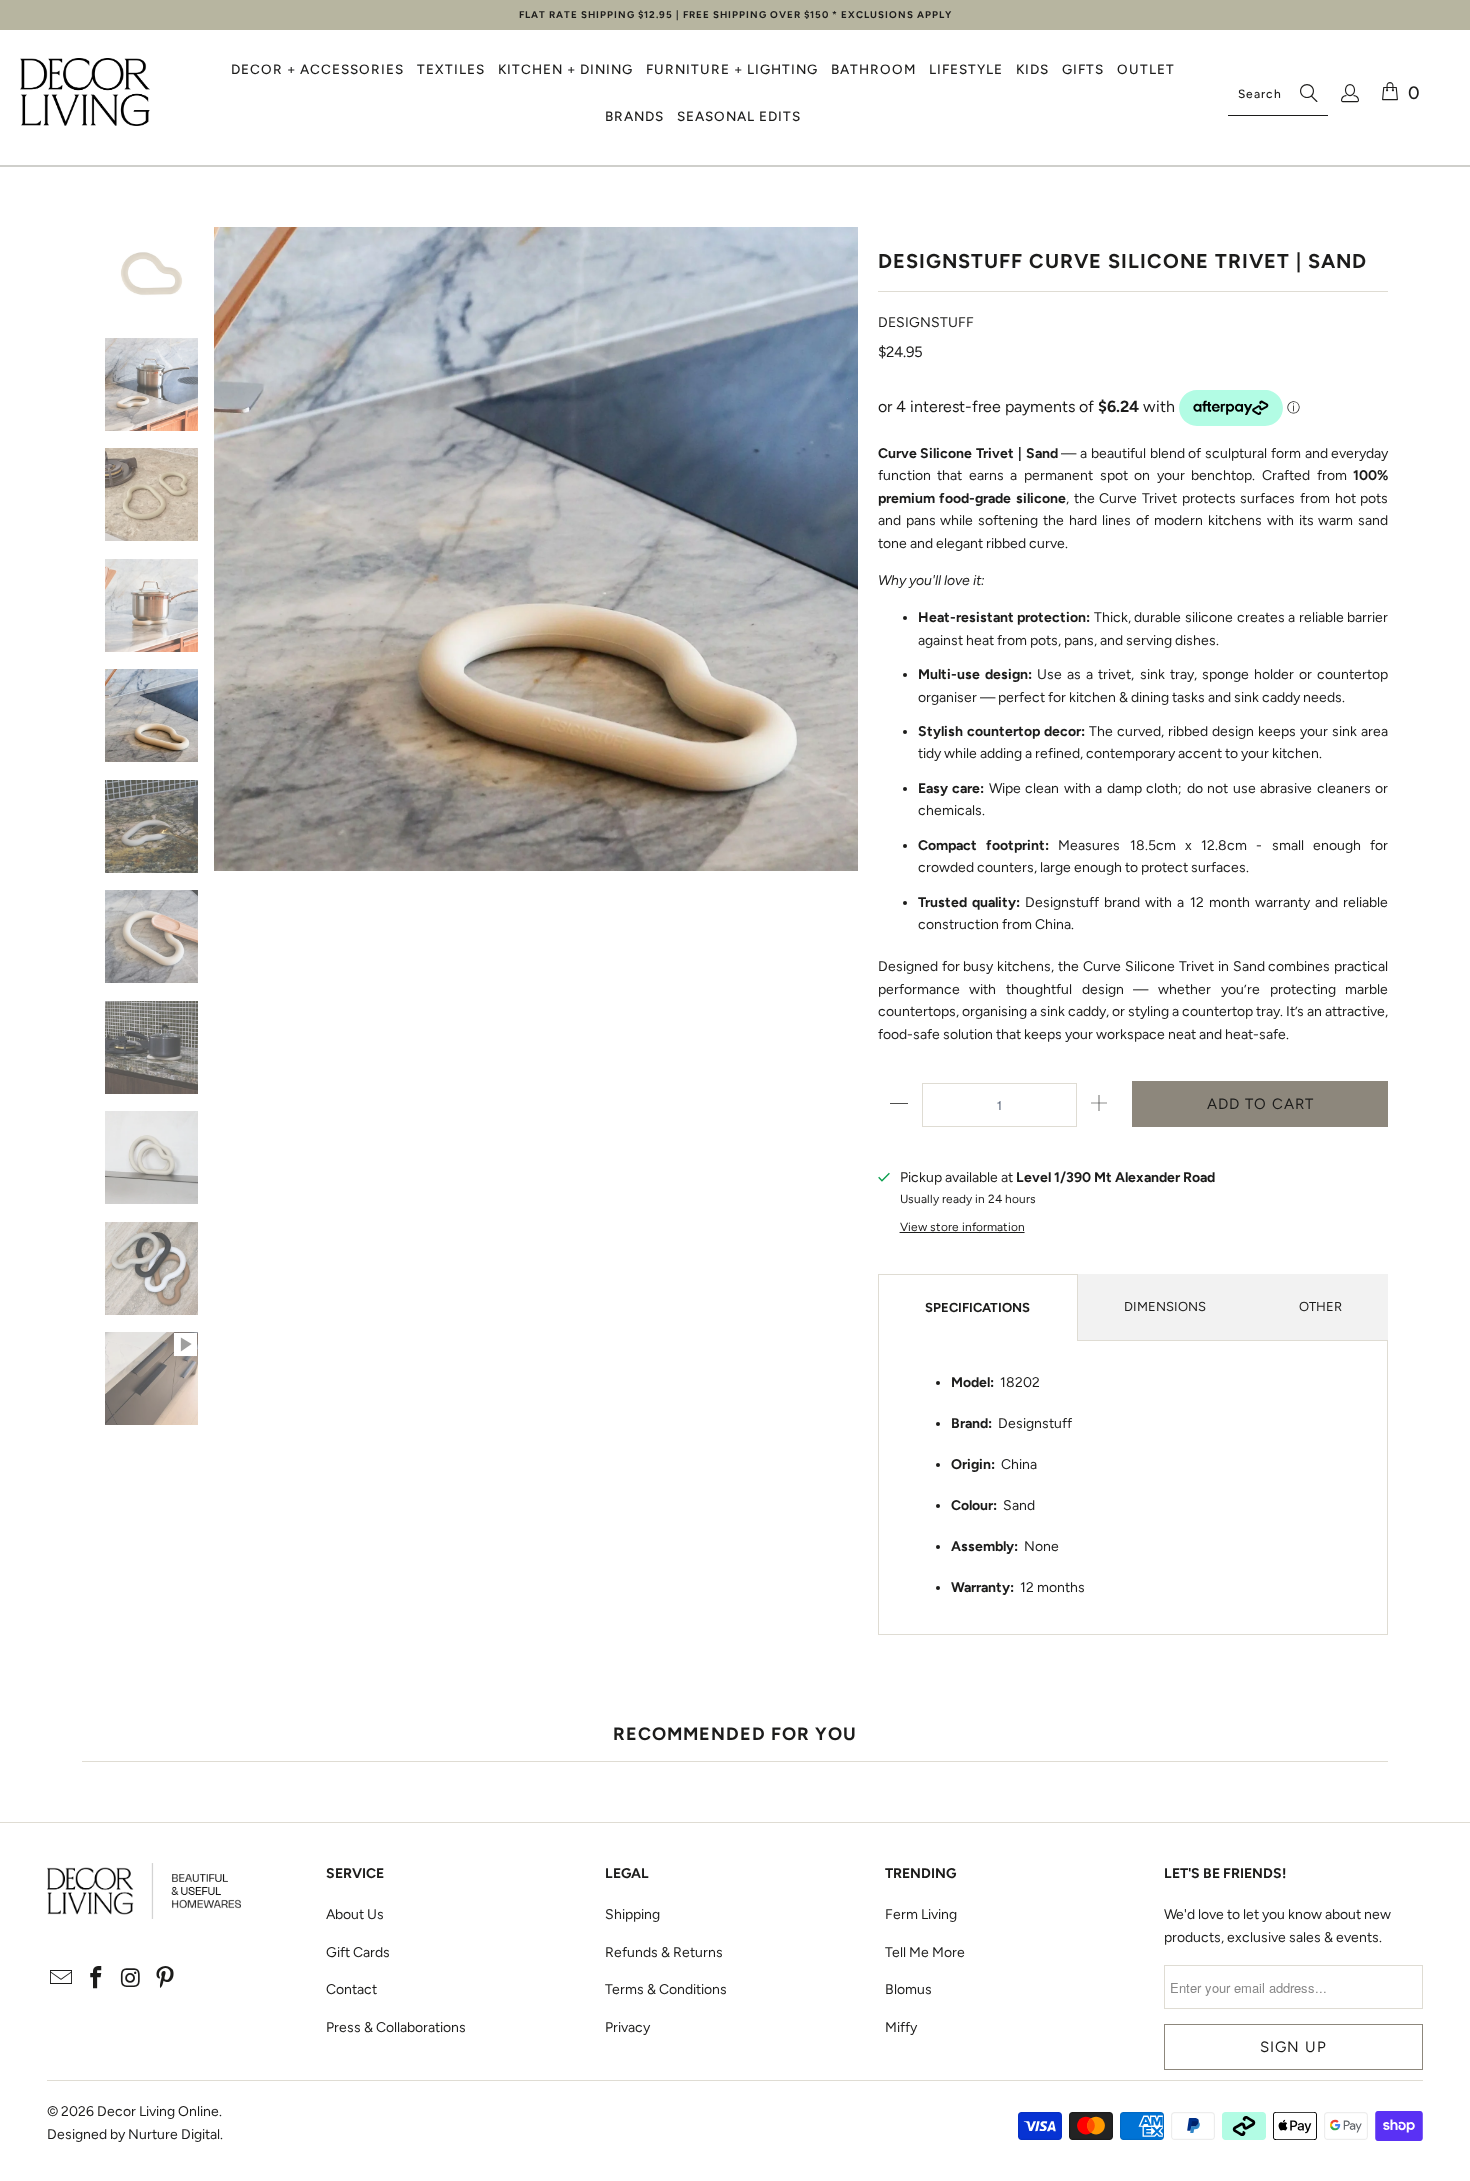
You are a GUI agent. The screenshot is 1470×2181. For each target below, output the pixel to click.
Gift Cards (358, 1952)
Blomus (908, 1989)
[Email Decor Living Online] (62, 1979)
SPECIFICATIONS (977, 1307)
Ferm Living (921, 1914)
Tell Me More (925, 1952)
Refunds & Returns (664, 1952)
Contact (351, 1989)
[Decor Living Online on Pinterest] (166, 1979)
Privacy (627, 2027)
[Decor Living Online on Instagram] (131, 1979)
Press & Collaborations (396, 2027)
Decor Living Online (158, 2111)
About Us (355, 1914)
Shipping (632, 1914)
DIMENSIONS (1165, 1306)
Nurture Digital (174, 2134)
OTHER (1320, 1306)
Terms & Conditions (666, 1989)
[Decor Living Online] (85, 94)
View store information (962, 1227)
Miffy (901, 2027)
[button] (317, 69)
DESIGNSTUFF (926, 322)
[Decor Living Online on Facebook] (96, 1979)
